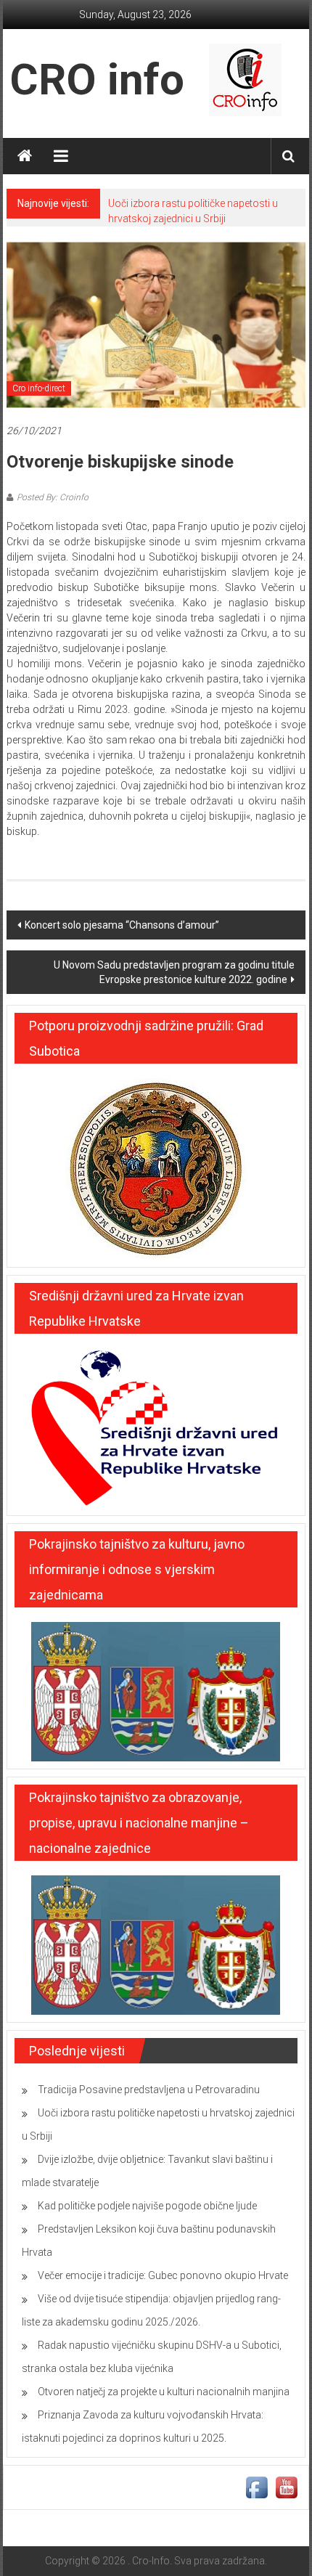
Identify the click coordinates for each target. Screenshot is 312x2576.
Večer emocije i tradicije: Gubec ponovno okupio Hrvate (163, 2275)
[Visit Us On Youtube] (286, 2487)
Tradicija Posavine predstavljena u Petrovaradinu (149, 2090)
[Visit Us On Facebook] (256, 2487)
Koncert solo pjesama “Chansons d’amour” (122, 925)
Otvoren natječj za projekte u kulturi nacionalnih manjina (164, 2392)
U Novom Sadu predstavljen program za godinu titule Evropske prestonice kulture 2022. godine (174, 972)
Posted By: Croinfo (53, 497)
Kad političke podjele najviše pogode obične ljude (147, 2206)
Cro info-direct (39, 388)
